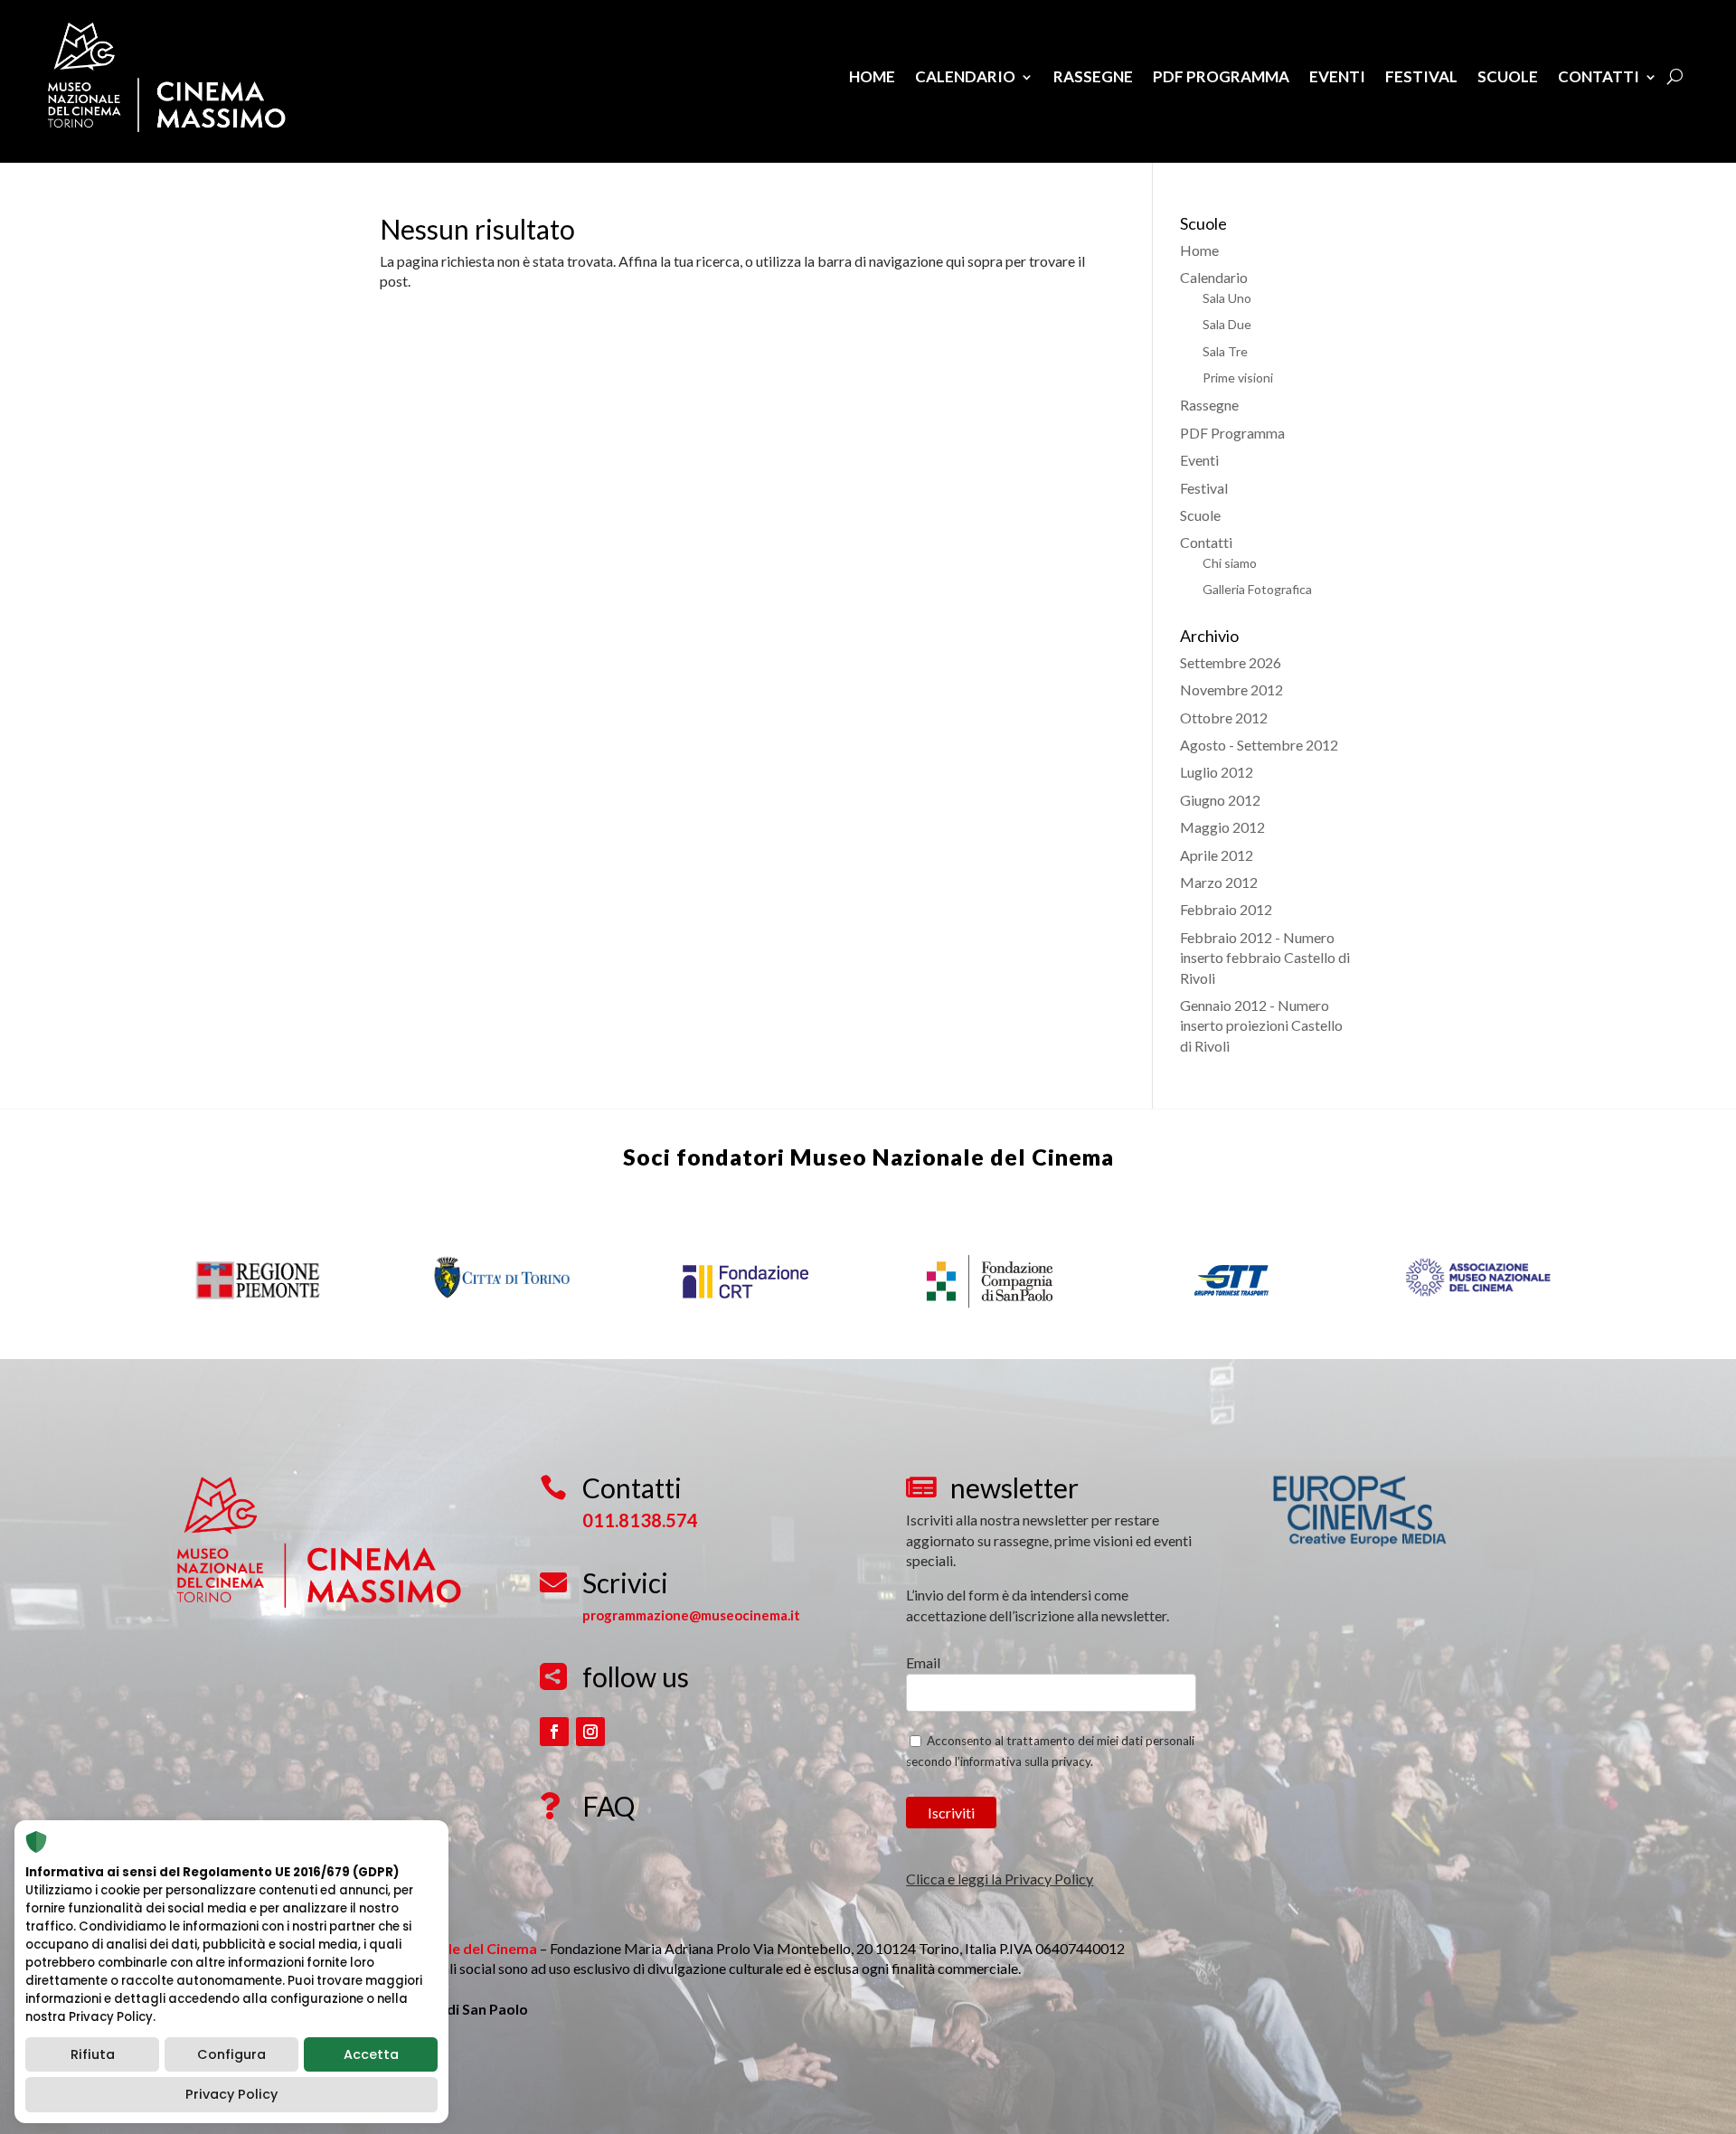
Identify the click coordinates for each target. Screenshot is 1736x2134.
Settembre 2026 (1231, 662)
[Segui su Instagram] (590, 1732)
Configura (231, 2054)
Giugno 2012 (1220, 800)
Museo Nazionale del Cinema (952, 1157)
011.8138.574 (640, 1520)
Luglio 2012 (1217, 772)
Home (872, 76)
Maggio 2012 (1222, 827)
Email (923, 1662)
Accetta (371, 2054)
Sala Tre (1225, 351)
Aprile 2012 (1217, 855)
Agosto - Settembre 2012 (1259, 745)
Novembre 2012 (1231, 689)
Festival (1421, 76)
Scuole (1508, 76)
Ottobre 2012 (1224, 718)
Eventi (1337, 76)
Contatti (1599, 76)
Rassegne (1093, 76)
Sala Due (1227, 324)
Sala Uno (1227, 298)
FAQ (609, 1806)
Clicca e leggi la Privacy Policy (1000, 1879)
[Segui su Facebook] (554, 1732)
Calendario (965, 76)
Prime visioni (1238, 378)
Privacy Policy (231, 2094)
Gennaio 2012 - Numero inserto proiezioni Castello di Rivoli (1261, 1025)
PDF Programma (1221, 76)
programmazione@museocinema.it (691, 1615)
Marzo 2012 (1219, 882)
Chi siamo (1230, 563)
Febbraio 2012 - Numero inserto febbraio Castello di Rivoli (1265, 958)
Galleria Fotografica (1257, 589)
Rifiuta (93, 2054)
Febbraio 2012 (1226, 909)
